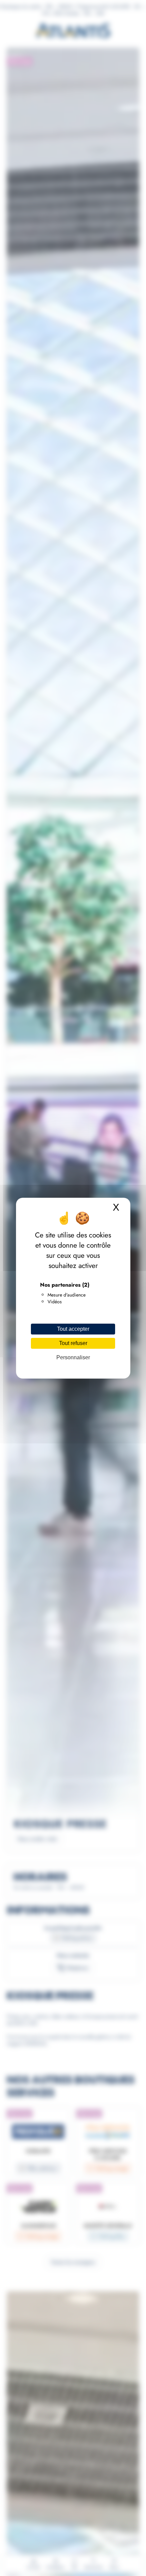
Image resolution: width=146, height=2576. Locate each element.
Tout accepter (73, 1329)
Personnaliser (73, 1357)
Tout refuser (73, 1343)
